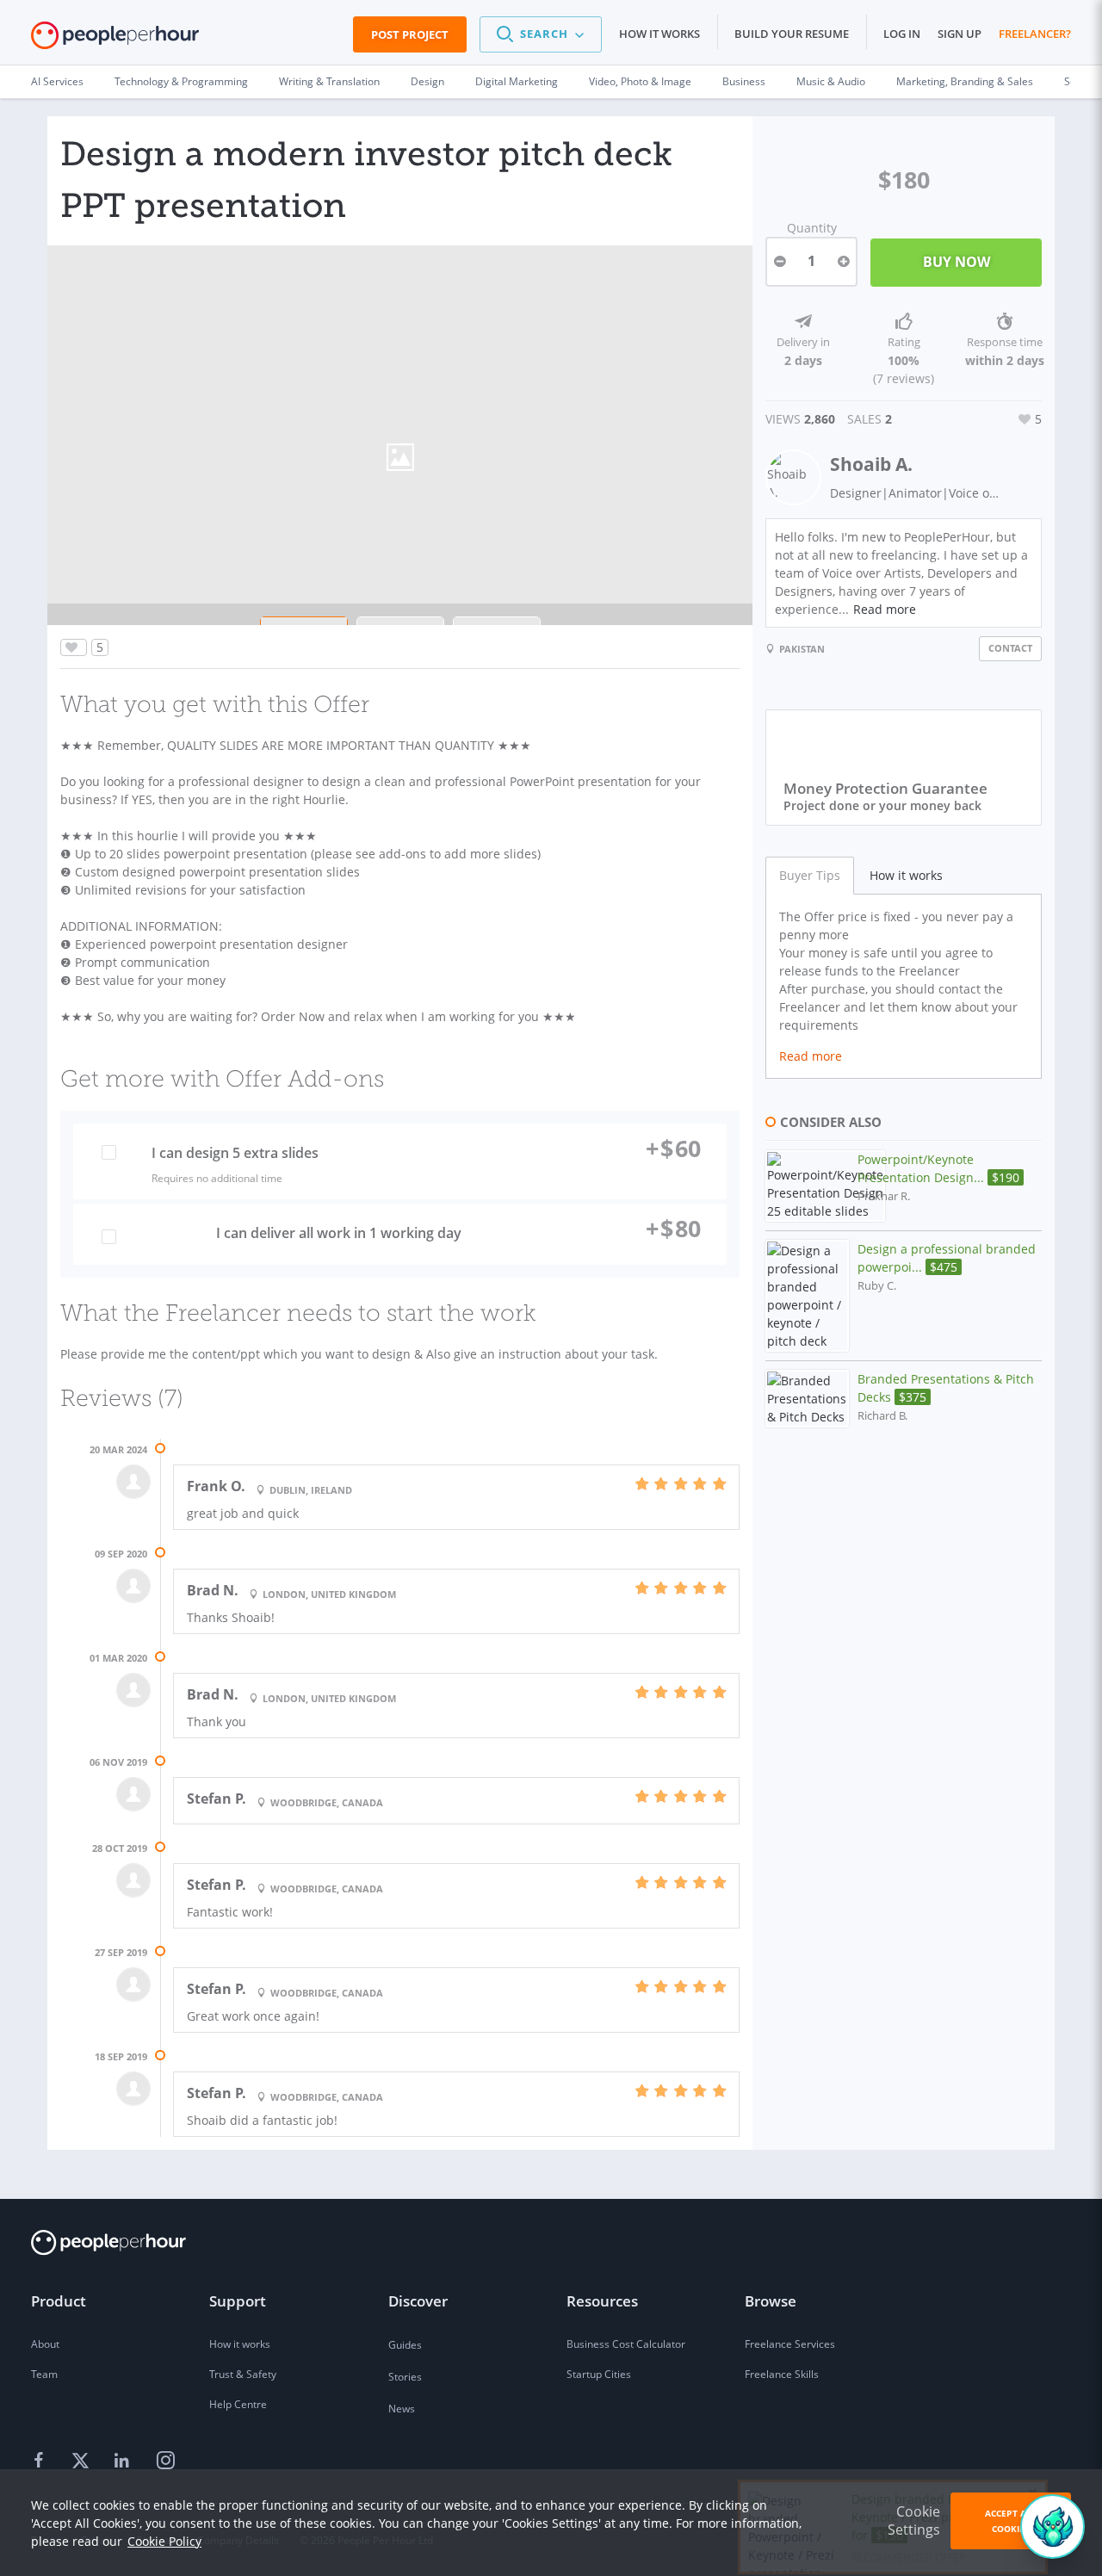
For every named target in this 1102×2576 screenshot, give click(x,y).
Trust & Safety (243, 2374)
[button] (541, 34)
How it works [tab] (906, 875)
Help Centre (238, 2404)
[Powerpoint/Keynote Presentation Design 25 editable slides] (825, 1186)
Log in (902, 34)
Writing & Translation (329, 81)
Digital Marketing (517, 81)
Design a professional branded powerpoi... (947, 1258)
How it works (659, 34)
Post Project (410, 34)
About (45, 2344)
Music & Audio (831, 81)
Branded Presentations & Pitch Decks (946, 1388)
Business (744, 81)
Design (427, 81)
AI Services (57, 81)
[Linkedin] (124, 2461)
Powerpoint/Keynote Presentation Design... (938, 1168)
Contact (1010, 648)
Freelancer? (1035, 34)
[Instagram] (165, 2461)
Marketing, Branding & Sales (965, 81)
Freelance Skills (782, 2374)
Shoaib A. (871, 464)
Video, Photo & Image (640, 81)
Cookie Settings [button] (914, 2520)
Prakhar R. (884, 1196)
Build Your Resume (792, 34)
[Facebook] (41, 2461)
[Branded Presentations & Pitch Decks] (807, 1399)
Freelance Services (790, 2344)
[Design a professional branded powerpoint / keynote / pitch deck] (807, 1296)
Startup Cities (599, 2374)
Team (44, 2374)
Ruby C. (877, 1286)
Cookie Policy (164, 2541)
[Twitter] (83, 2461)
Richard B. (882, 1416)
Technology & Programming (181, 81)
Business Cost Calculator (626, 2344)
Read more (885, 609)
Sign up (960, 34)
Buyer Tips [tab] (810, 875)
